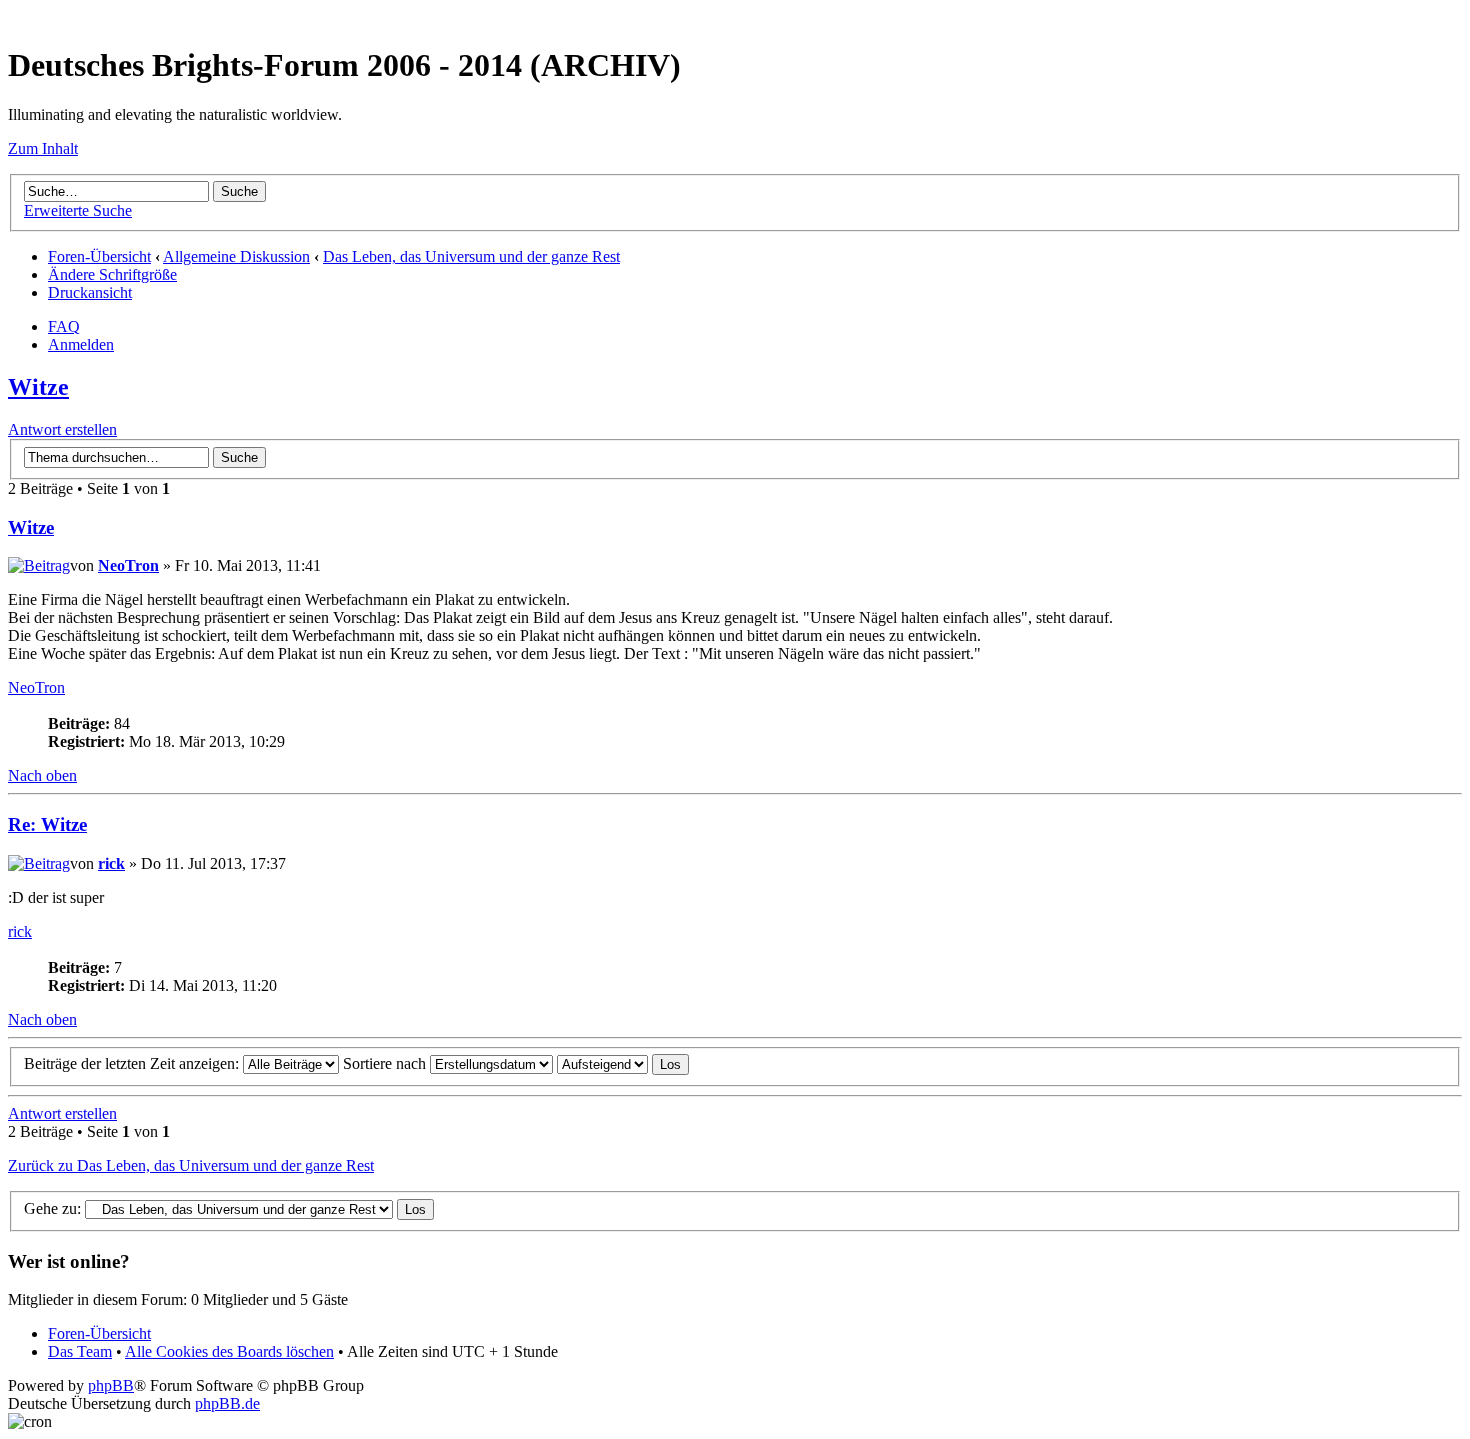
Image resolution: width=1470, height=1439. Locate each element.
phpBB (111, 1385)
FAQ (64, 326)
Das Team (80, 1351)
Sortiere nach (386, 1063)
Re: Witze (47, 824)
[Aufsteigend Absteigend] (623, 1063)
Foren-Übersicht (99, 256)
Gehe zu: (52, 1208)
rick (111, 863)
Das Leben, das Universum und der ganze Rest (471, 256)
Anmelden (81, 344)
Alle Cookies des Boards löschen (229, 1351)
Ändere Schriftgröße (112, 274)
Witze (38, 387)
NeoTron (128, 565)
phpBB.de (227, 1403)
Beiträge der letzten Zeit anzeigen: (133, 1063)
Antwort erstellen (62, 429)
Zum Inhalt (43, 148)
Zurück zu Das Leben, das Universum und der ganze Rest (191, 1165)
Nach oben (42, 775)
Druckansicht (90, 292)
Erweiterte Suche (78, 210)
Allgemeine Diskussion (236, 256)
